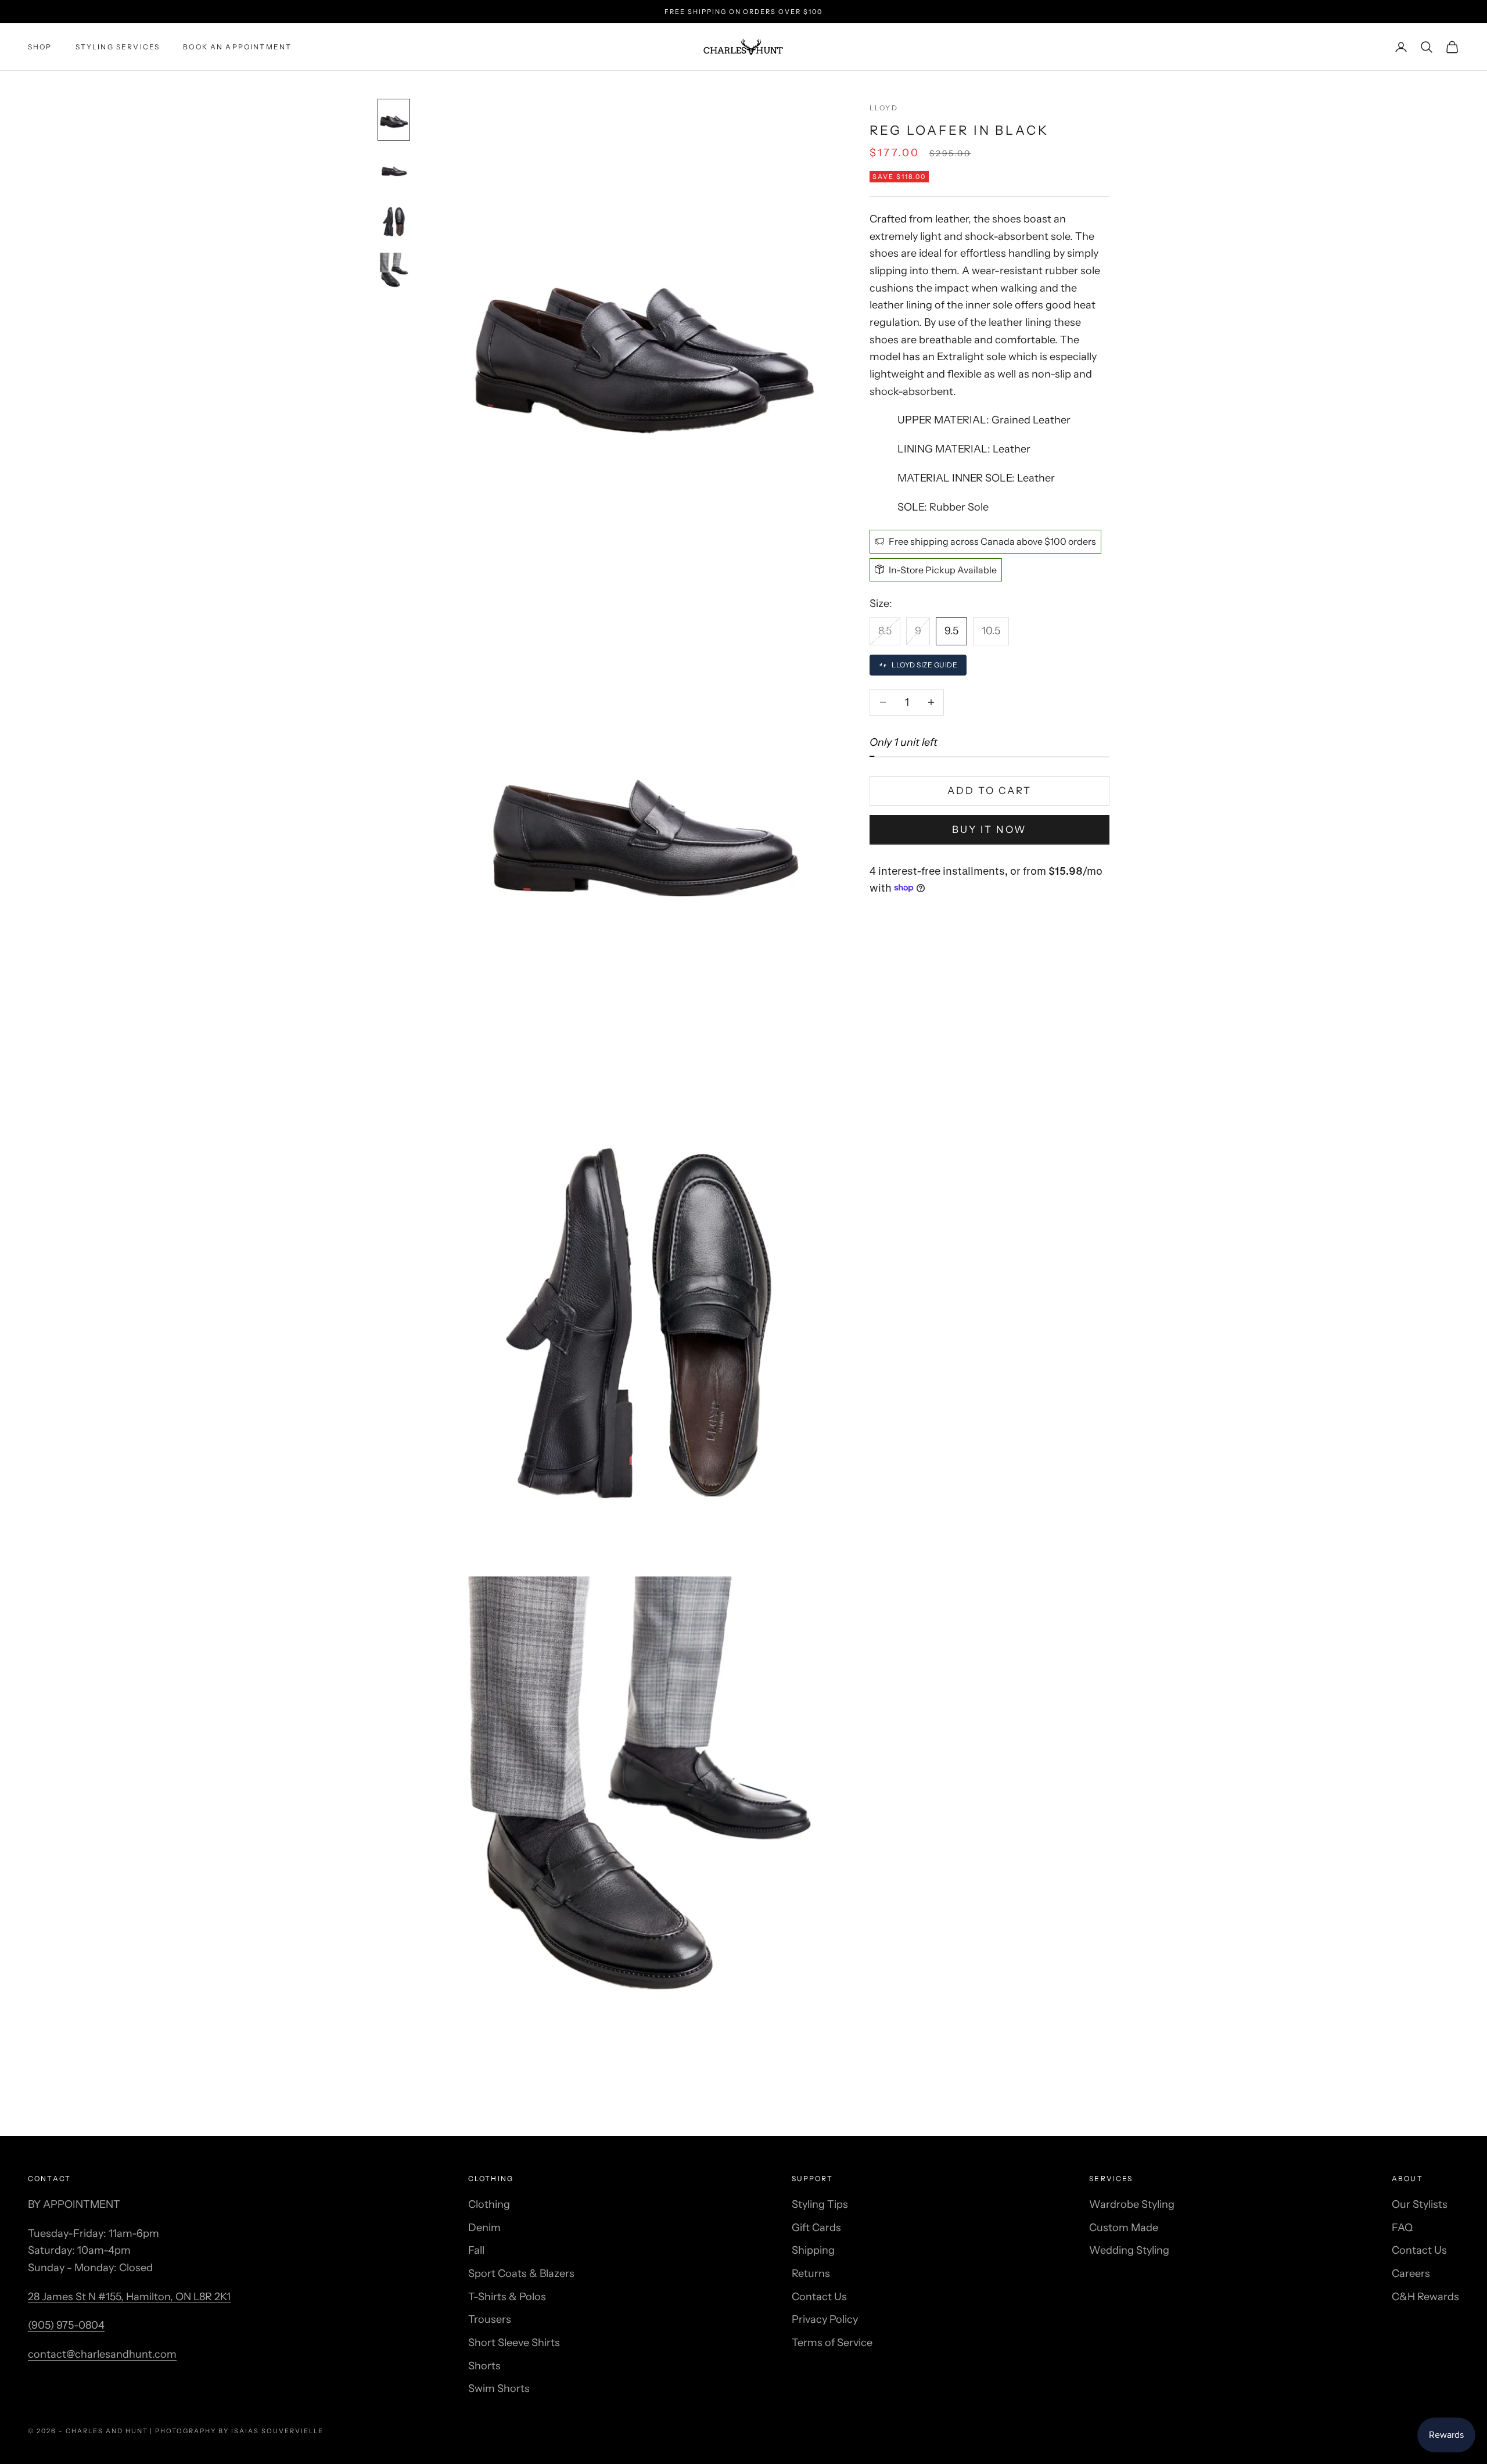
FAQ (1402, 2228)
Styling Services (118, 47)
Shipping (813, 2250)
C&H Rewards (1425, 2297)
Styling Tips (820, 2204)
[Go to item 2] (394, 171)
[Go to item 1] (394, 120)
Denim (484, 2228)
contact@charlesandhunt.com (102, 2354)
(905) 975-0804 (66, 2325)
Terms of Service (832, 2343)
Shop (40, 47)
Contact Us (819, 2297)
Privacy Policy (825, 2319)
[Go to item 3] (394, 221)
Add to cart (990, 791)
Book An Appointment (237, 47)
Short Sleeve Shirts (514, 2343)
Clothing (489, 2204)
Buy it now (990, 829)
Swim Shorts (499, 2388)
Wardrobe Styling (1132, 2204)
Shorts (484, 2366)
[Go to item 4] (394, 272)
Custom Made (1124, 2228)
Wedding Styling (1129, 2250)
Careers (1411, 2273)
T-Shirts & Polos (507, 2297)
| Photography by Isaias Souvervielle (236, 2431)
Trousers (490, 2319)
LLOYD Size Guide (924, 665)
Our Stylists (1420, 2204)
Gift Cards (816, 2228)
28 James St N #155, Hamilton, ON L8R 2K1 (129, 2297)
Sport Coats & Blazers (521, 2273)
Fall (476, 2250)
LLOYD (884, 108)
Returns (811, 2273)
